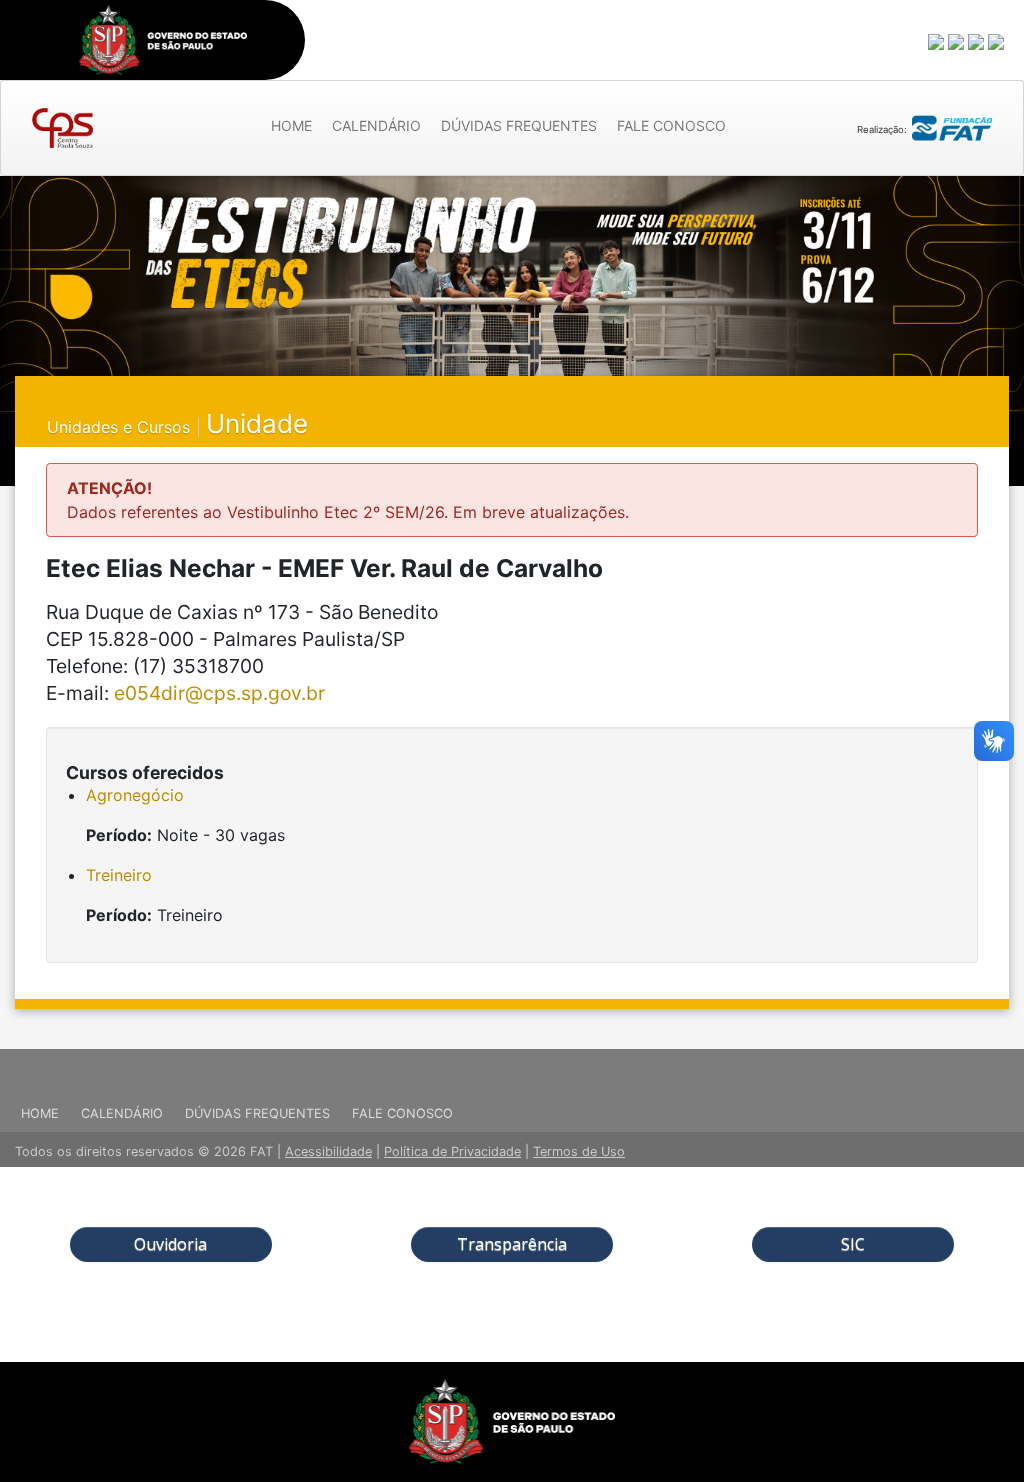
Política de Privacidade (452, 1151)
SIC (853, 1244)
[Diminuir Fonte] (957, 41)
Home (291, 125)
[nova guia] (997, 41)
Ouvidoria (170, 1244)
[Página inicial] (62, 128)
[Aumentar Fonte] (937, 41)
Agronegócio (135, 795)
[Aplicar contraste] (977, 41)
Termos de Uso (579, 1151)
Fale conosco (671, 125)
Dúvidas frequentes (519, 125)
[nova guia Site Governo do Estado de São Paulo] (163, 40)
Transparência (512, 1244)
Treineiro (119, 875)
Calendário (376, 125)
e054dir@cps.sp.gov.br (219, 693)
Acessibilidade (328, 1151)
